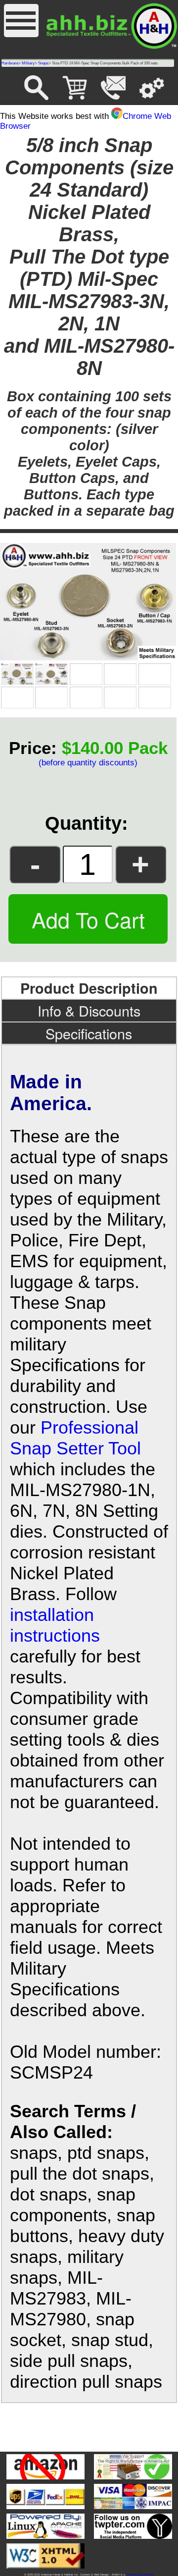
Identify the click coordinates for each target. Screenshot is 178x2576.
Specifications (89, 1033)
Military (28, 63)
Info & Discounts (89, 1010)
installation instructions (55, 1625)
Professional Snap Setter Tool (75, 1438)
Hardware (10, 63)
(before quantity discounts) (88, 763)
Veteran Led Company (140, 2575)
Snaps (43, 63)
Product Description (89, 988)
